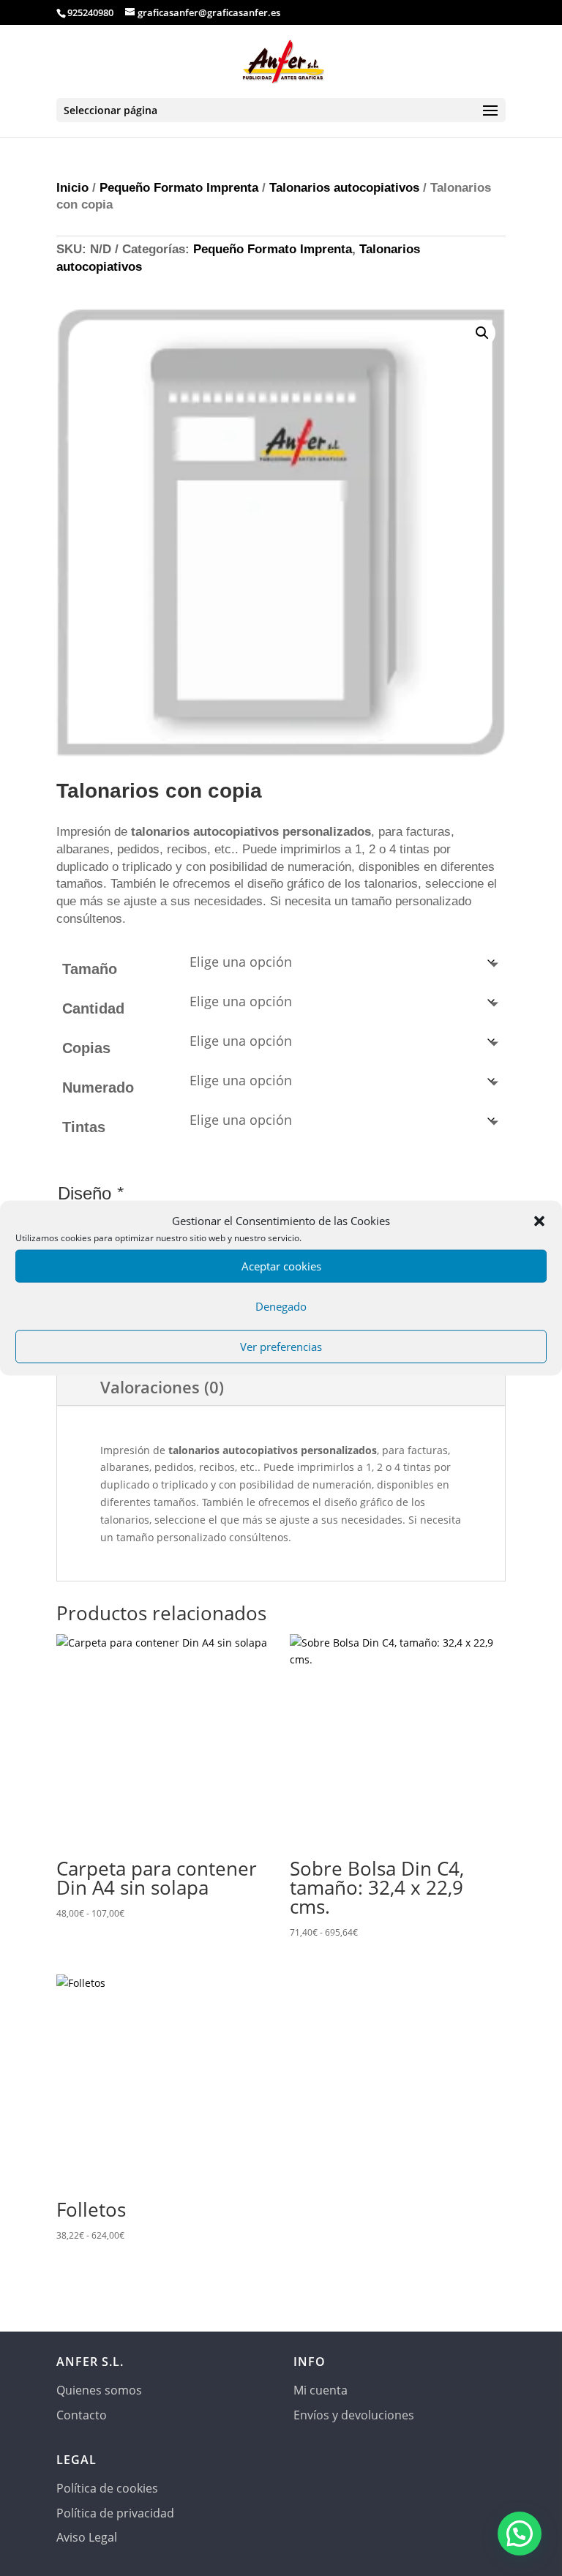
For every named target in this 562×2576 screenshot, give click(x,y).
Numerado (98, 1087)
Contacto (82, 2415)
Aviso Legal (87, 2537)
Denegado (281, 1306)
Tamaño (90, 969)
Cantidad (93, 1008)
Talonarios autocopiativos (344, 188)
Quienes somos (99, 2390)
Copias (86, 1048)
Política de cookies (107, 2488)
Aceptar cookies (281, 1266)
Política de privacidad (115, 2513)
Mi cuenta (321, 2390)
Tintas (84, 1127)
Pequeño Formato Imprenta (179, 188)
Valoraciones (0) (162, 1387)
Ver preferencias (281, 1347)
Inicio (72, 188)
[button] (539, 1221)
